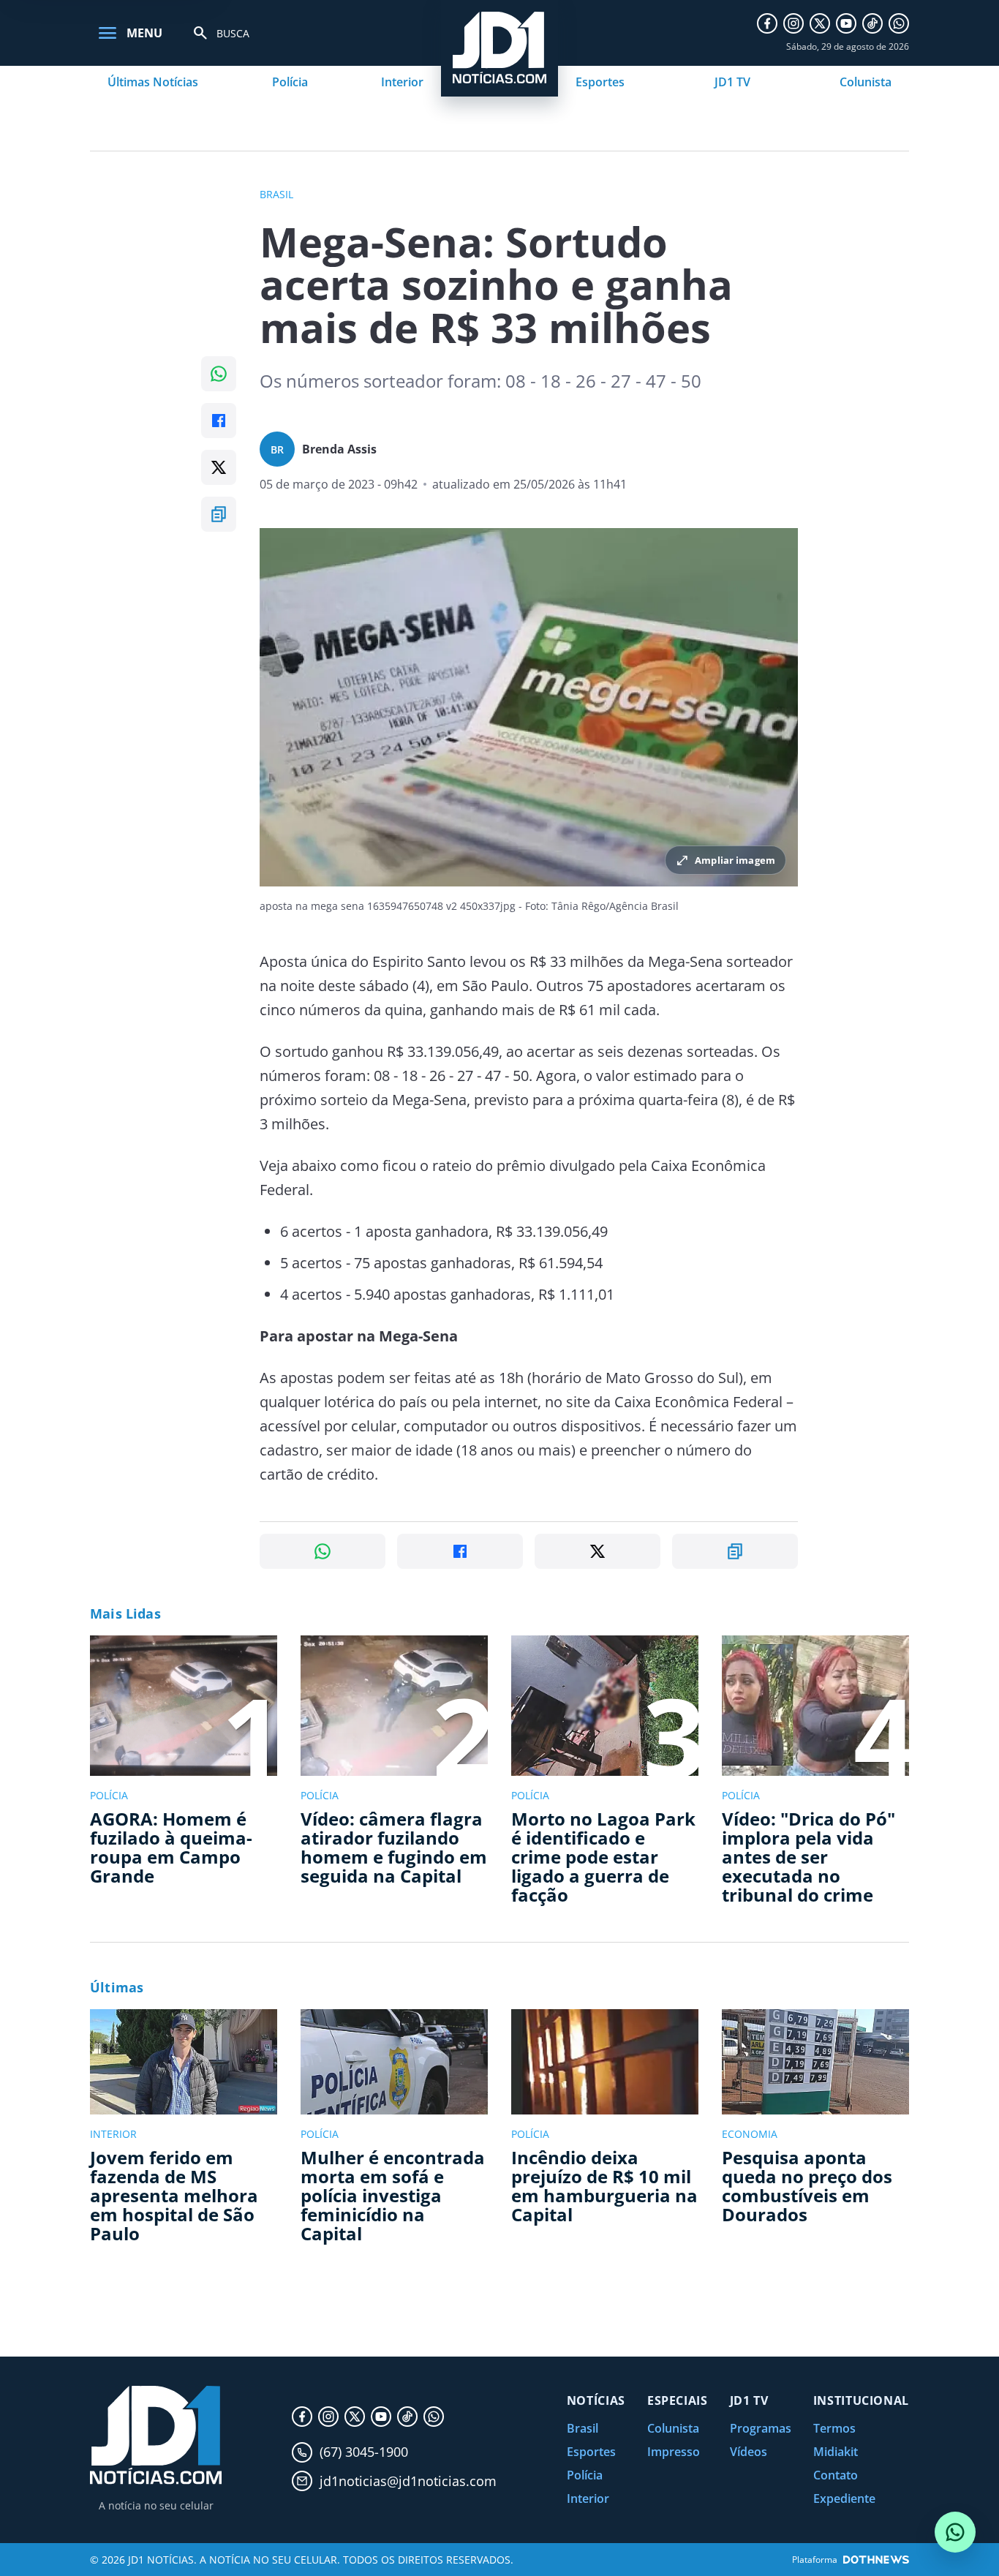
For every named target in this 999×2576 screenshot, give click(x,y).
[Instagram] (793, 23)
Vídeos (749, 2452)
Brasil (583, 2428)
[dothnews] (876, 2560)
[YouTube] (846, 23)
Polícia (290, 82)
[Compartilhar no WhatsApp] (219, 374)
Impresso (674, 2452)
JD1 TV (732, 82)
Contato (836, 2475)
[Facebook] (767, 23)
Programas (761, 2428)
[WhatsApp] (899, 23)
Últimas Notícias (153, 82)
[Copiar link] (219, 514)
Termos (834, 2428)
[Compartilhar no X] (219, 467)
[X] (820, 23)
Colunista (866, 82)
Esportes (600, 82)
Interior (402, 82)
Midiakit (836, 2452)
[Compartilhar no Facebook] (219, 421)
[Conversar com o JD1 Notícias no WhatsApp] (955, 2532)
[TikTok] (872, 23)
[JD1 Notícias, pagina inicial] (156, 2435)
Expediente (844, 2498)
